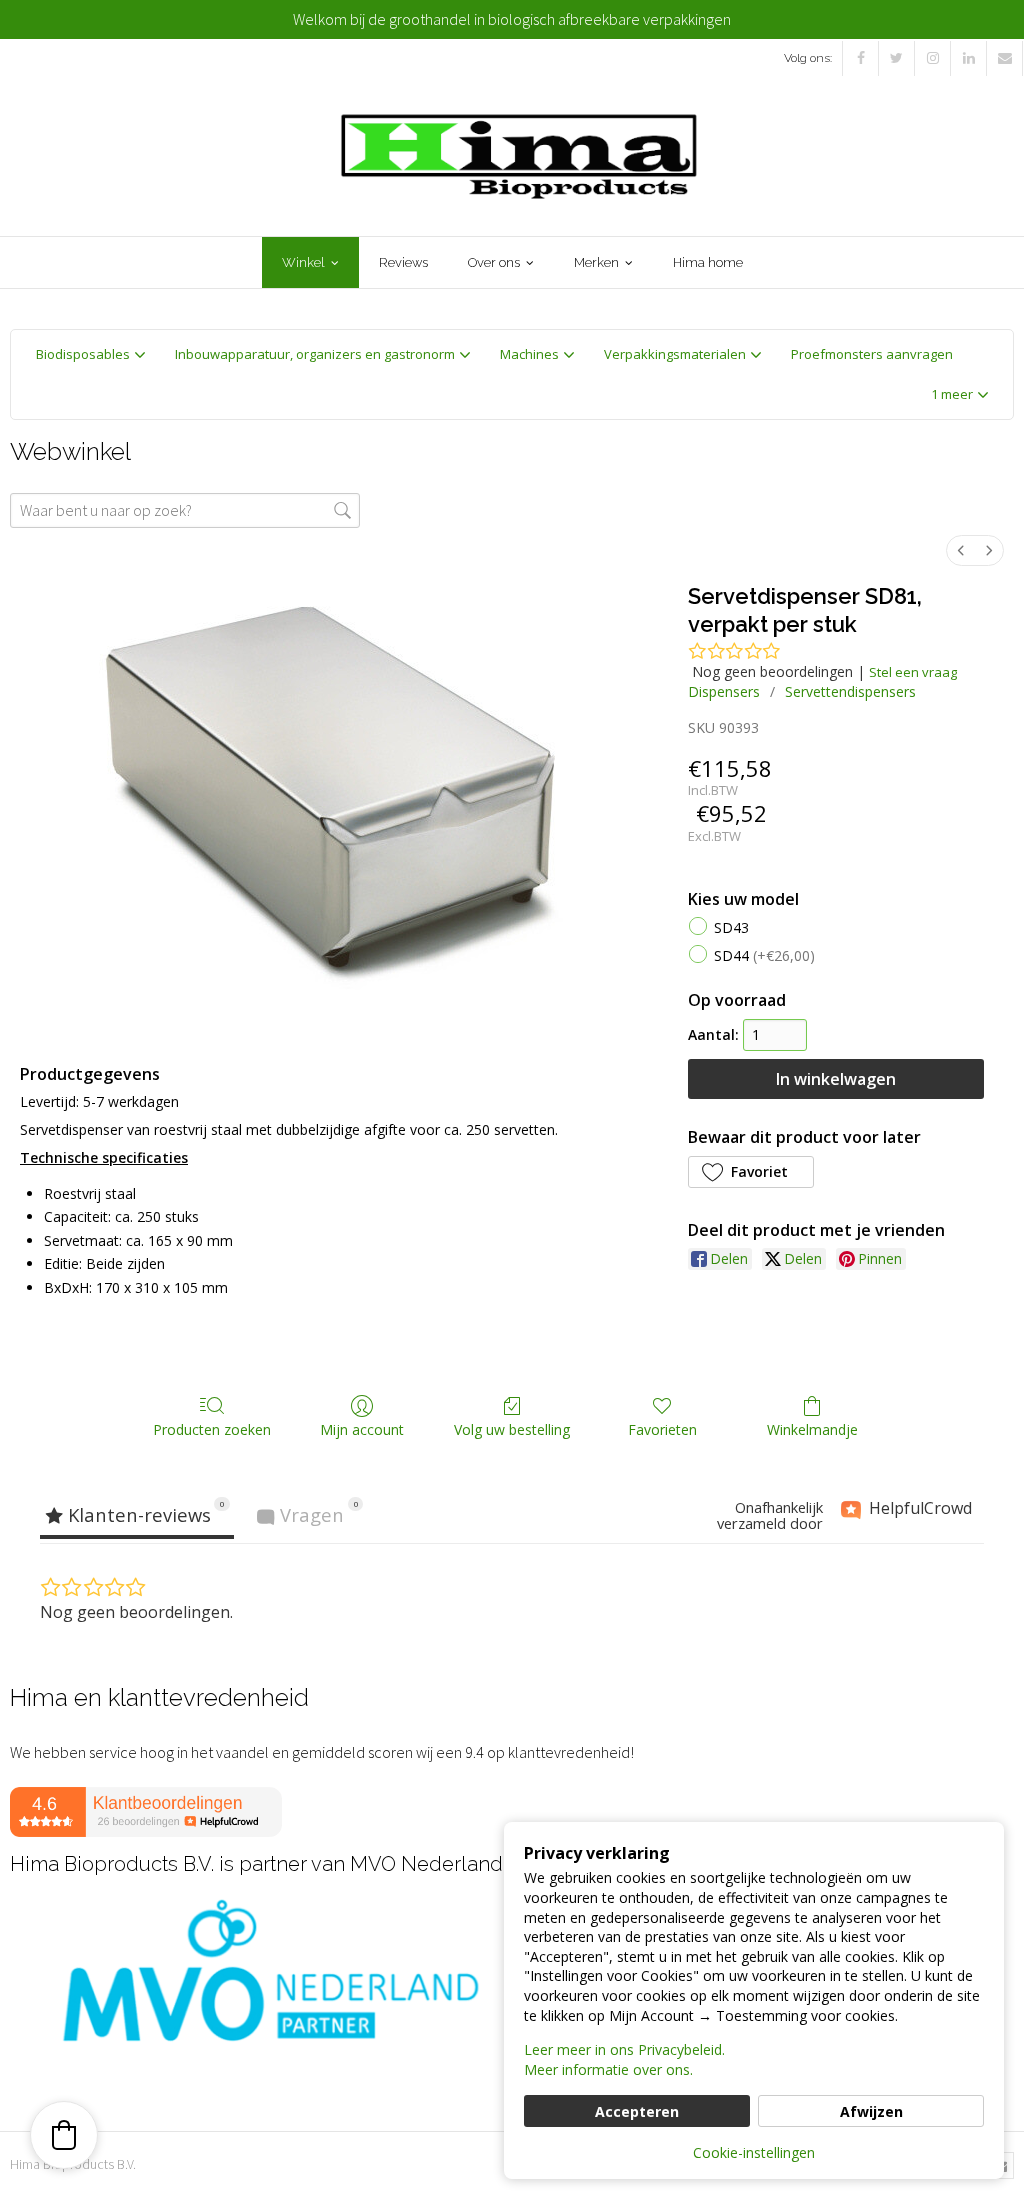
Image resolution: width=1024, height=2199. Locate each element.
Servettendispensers (850, 691)
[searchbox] (185, 510)
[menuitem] (961, 550)
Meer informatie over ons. (608, 2069)
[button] (959, 395)
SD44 (764, 955)
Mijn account (362, 1429)
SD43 (731, 927)
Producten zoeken (212, 1429)
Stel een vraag (913, 672)
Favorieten (662, 1429)
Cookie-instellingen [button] (754, 2152)
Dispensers (724, 691)
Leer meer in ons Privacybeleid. (624, 2049)
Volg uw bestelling (512, 1429)
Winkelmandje (812, 1429)
